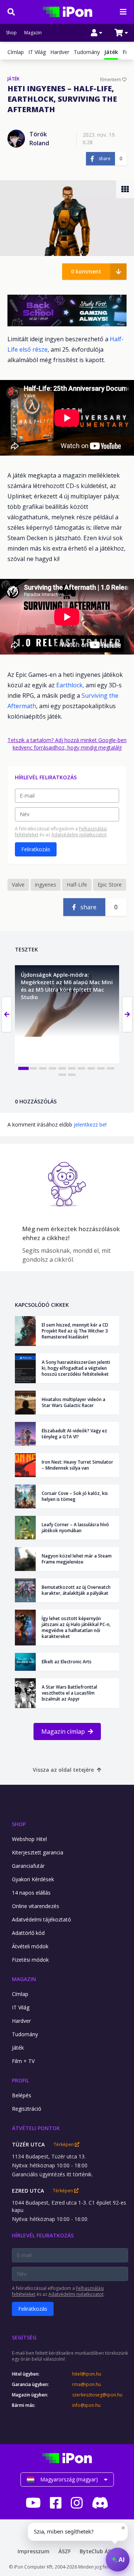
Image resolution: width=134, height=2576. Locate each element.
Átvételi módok (30, 1946)
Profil (20, 2080)
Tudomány (87, 52)
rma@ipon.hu (87, 2385)
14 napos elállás (31, 1893)
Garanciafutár (28, 1866)
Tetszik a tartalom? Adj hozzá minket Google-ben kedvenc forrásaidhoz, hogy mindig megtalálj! (67, 744)
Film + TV (23, 2061)
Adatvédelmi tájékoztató (42, 1919)
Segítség (24, 2337)
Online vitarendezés (36, 1906)
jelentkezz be (90, 1124)
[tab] (23, 1068)
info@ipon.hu (86, 2405)
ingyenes (46, 885)
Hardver (60, 52)
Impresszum (33, 2551)
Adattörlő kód (28, 1933)
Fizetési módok (30, 1960)
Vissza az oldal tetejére (63, 1770)
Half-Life (77, 885)
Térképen (64, 2145)
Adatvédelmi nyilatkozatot (79, 835)
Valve (18, 885)
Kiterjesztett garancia (38, 1852)
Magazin (33, 33)
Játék (18, 2048)
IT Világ (37, 52)
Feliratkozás (36, 849)
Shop (11, 33)
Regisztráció (27, 2109)
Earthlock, (70, 685)
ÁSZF (65, 2551)
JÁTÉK (13, 79)
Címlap (16, 52)
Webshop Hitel (29, 1839)
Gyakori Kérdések (33, 1879)
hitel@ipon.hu (87, 2374)
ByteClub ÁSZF (98, 2551)
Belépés (22, 2095)
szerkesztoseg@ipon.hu (97, 2395)
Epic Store (110, 885)
